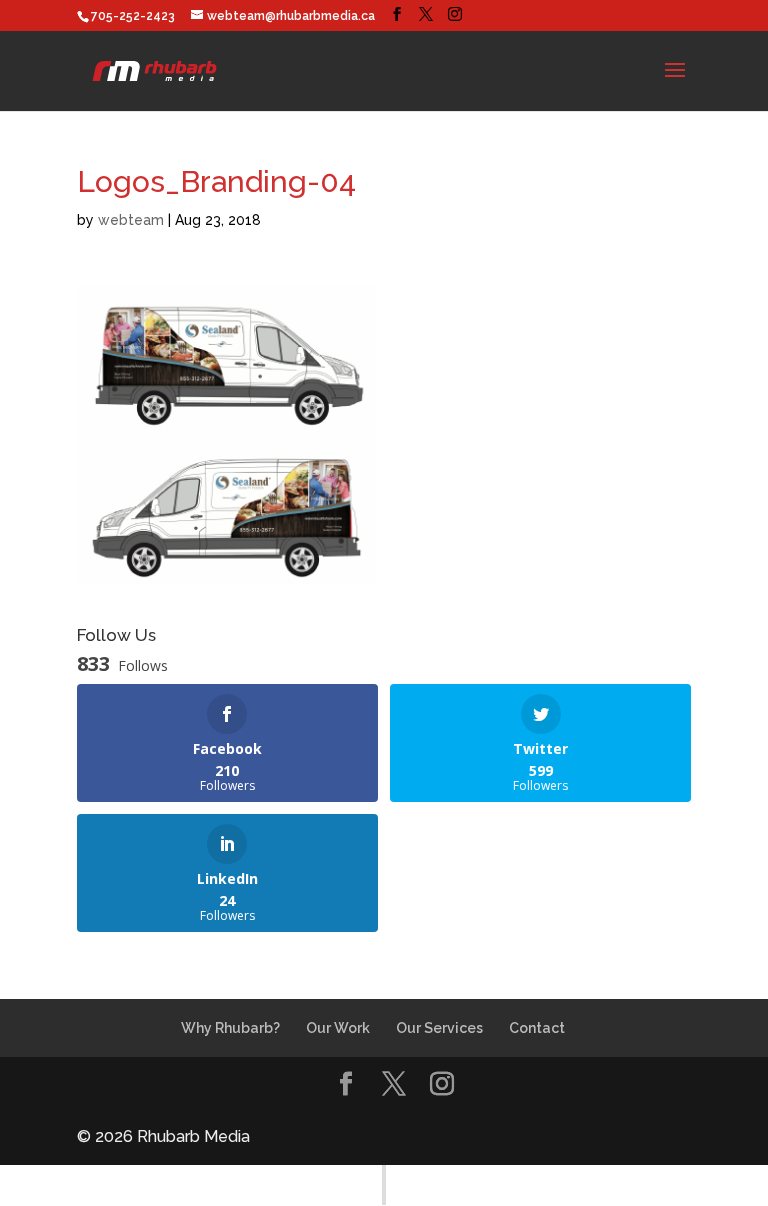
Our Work (338, 1028)
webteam (131, 220)
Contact (537, 1028)
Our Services (439, 1028)
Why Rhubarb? (230, 1028)
